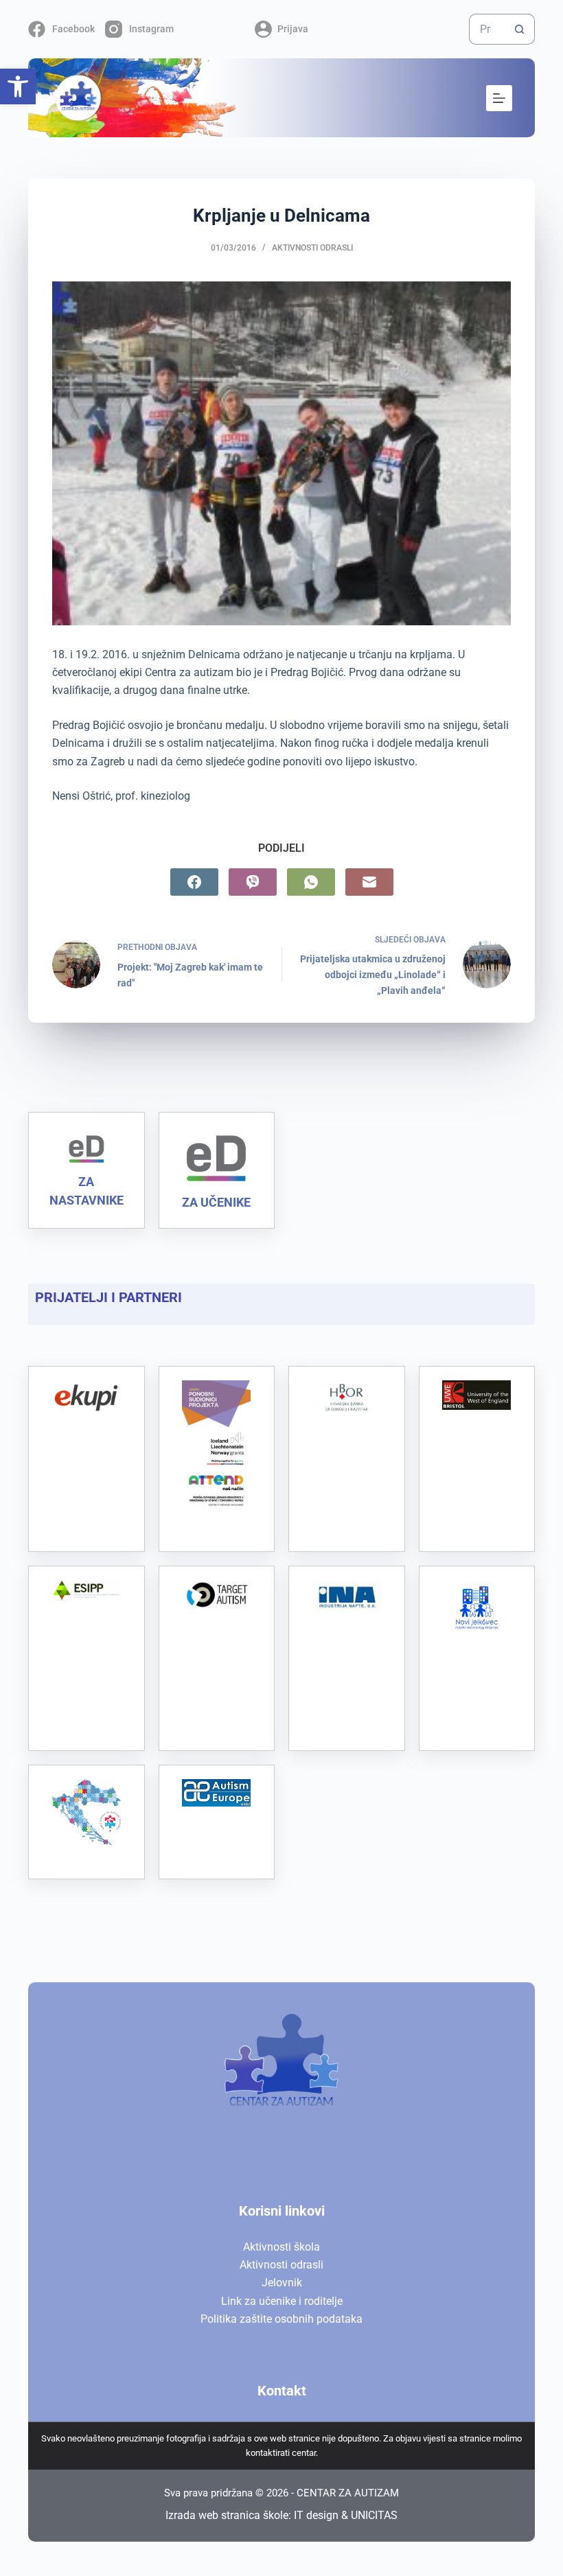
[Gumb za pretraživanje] (519, 29)
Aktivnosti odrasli (312, 248)
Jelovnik (282, 2283)
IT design (316, 2515)
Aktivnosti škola (281, 2247)
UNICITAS (374, 2515)
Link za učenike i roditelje (282, 2301)
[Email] (369, 882)
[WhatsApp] (311, 882)
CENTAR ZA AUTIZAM (348, 2493)
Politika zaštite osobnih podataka (281, 2319)
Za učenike (216, 1202)
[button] (18, 86)
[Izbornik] (499, 98)
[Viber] (253, 882)
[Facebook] (194, 882)
